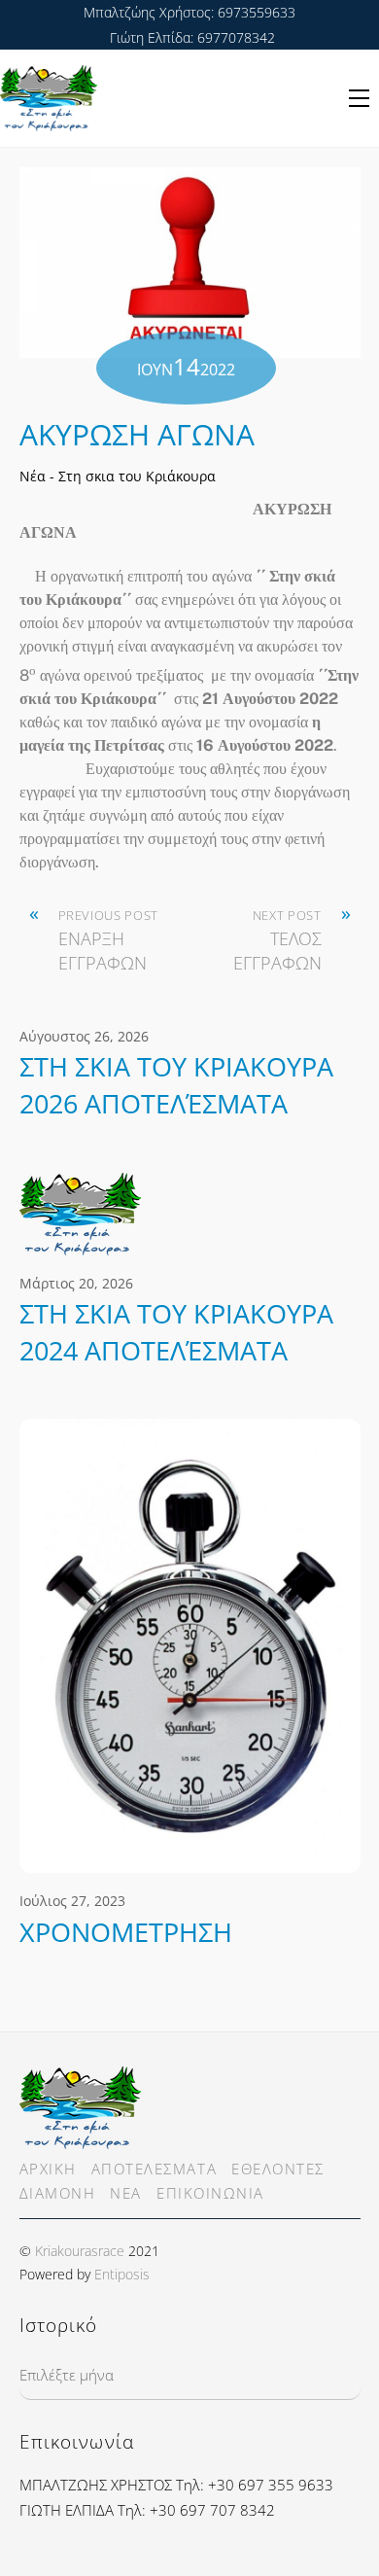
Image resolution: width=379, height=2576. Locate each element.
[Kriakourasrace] (80, 2139)
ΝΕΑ (126, 2193)
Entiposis (122, 2274)
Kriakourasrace (80, 2251)
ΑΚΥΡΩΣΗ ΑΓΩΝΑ (137, 434)
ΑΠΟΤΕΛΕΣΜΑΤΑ (154, 2169)
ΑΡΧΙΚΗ (48, 2169)
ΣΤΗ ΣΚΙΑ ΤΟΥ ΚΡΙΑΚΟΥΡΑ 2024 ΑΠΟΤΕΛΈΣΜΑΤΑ (176, 1332)
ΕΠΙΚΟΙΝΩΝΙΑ (210, 2193)
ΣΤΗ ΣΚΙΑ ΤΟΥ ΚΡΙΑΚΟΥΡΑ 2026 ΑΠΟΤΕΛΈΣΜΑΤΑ (176, 1085)
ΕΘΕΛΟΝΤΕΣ (278, 2169)
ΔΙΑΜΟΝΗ (58, 2193)
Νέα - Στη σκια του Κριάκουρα (118, 476)
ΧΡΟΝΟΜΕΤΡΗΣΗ (126, 1932)
